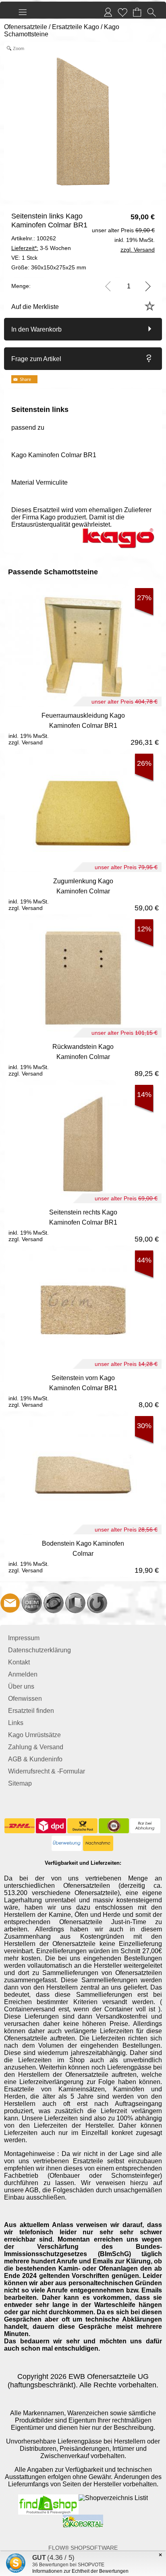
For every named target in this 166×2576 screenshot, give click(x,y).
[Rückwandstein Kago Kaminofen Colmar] (83, 1059)
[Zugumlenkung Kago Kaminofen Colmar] (83, 893)
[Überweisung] (67, 1843)
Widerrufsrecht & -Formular (47, 1771)
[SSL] (114, 1826)
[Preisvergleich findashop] (48, 2498)
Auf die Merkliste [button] (35, 307)
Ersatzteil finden (31, 1711)
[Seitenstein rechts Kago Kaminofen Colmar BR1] (83, 1224)
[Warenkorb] (137, 12)
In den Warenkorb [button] (36, 329)
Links (16, 1723)
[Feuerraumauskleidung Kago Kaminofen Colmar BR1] (83, 728)
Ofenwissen (25, 1699)
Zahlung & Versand (36, 1747)
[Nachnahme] (98, 1843)
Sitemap (20, 1783)
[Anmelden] (108, 12)
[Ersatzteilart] (32, 1603)
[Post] (82, 1826)
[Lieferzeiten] (54, 1603)
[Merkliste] (122, 12)
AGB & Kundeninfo (35, 1759)
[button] (23, 12)
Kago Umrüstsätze (34, 1735)
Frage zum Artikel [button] (36, 359)
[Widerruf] (97, 1603)
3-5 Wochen (41, 248)
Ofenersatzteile (26, 27)
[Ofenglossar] (75, 1603)
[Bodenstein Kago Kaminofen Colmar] (83, 1556)
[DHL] (20, 1826)
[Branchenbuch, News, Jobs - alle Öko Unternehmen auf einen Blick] (83, 2518)
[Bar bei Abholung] (145, 1826)
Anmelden (23, 1674)
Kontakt (19, 1662)
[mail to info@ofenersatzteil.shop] (10, 1603)
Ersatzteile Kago (76, 27)
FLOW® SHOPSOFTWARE (83, 2548)
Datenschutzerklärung (39, 1650)
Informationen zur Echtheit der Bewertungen (80, 2571)
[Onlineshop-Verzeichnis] (113, 2498)
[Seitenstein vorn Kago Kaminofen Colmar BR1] (83, 1390)
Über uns (21, 1686)
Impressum (24, 1638)
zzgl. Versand (26, 742)
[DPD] (51, 1826)
